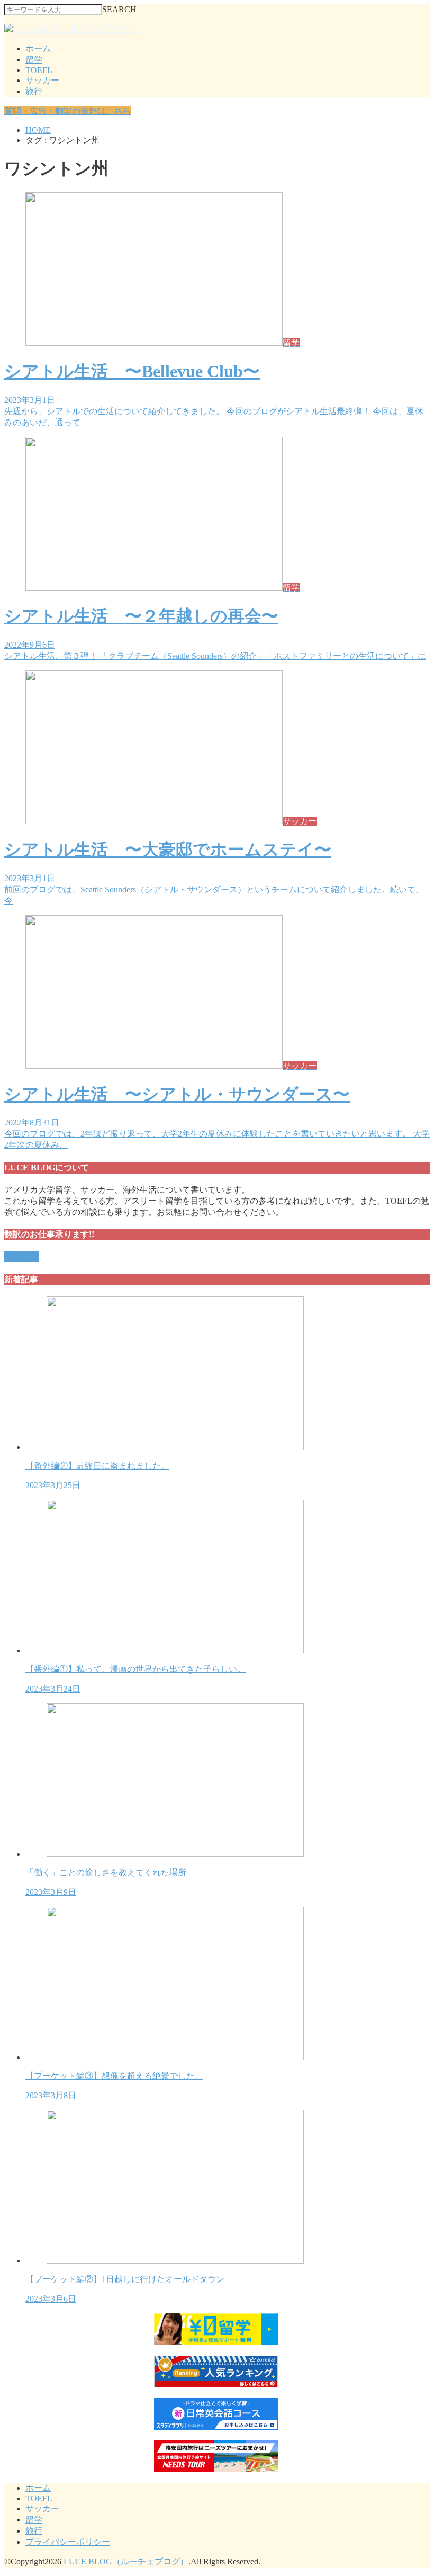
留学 (34, 60)
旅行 (34, 91)
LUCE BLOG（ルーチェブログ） (126, 2561)
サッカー (42, 80)
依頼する (22, 1256)
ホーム (38, 48)
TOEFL (39, 70)
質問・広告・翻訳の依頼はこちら (68, 111)
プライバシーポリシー (68, 2542)
